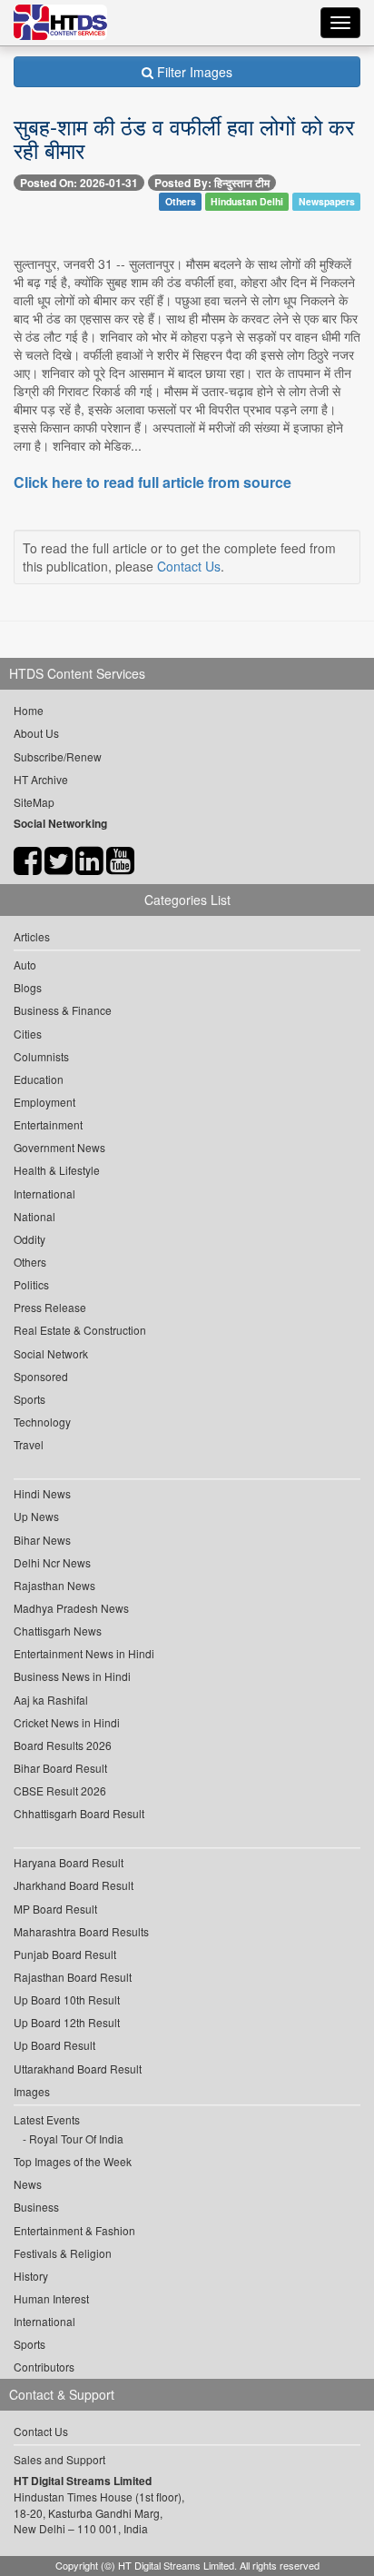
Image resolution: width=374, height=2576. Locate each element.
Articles (32, 936)
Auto (25, 965)
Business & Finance (63, 1010)
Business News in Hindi (72, 1676)
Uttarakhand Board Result (78, 2069)
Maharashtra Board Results (81, 1931)
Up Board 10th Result (67, 1999)
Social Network (51, 1353)
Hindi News (42, 1493)
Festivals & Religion (63, 2253)
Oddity (30, 1239)
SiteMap (34, 802)
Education (39, 1079)
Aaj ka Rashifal (51, 1700)
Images (32, 2091)
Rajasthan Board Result (73, 1977)
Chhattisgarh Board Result (79, 1813)
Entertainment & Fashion (74, 2230)
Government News (59, 1147)
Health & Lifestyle (57, 1170)
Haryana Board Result (69, 1862)
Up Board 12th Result (67, 2022)
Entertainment (48, 1124)
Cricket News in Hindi (67, 1722)
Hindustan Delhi (247, 201)
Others (181, 201)
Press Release (50, 1307)
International (44, 1194)
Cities (28, 1034)
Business (36, 2207)
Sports (30, 1399)
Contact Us (189, 566)
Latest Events (47, 2119)
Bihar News (42, 1540)
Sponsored (41, 1376)
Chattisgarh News (58, 1631)
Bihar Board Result (60, 1768)
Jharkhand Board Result (74, 1885)
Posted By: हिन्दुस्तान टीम (212, 183)
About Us (36, 733)
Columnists (41, 1056)
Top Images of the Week (73, 2161)
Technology (42, 1422)
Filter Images (193, 72)
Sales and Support (59, 2459)
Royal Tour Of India (76, 2138)
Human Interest (51, 2298)
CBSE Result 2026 (60, 1790)
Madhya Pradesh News (71, 1608)
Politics (31, 1284)
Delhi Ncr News (52, 1562)
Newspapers (327, 201)
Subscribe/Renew (58, 756)
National (34, 1216)
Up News (36, 1516)
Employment (44, 1102)
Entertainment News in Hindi (84, 1653)
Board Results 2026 (63, 1745)
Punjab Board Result (65, 1954)
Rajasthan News (54, 1585)
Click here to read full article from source (153, 482)
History (31, 2276)
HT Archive (41, 779)
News (28, 2184)
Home (29, 710)
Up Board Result (54, 2045)
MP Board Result (55, 1909)
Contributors (44, 2367)
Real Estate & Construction (80, 1330)
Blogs (28, 987)
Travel (29, 1444)
